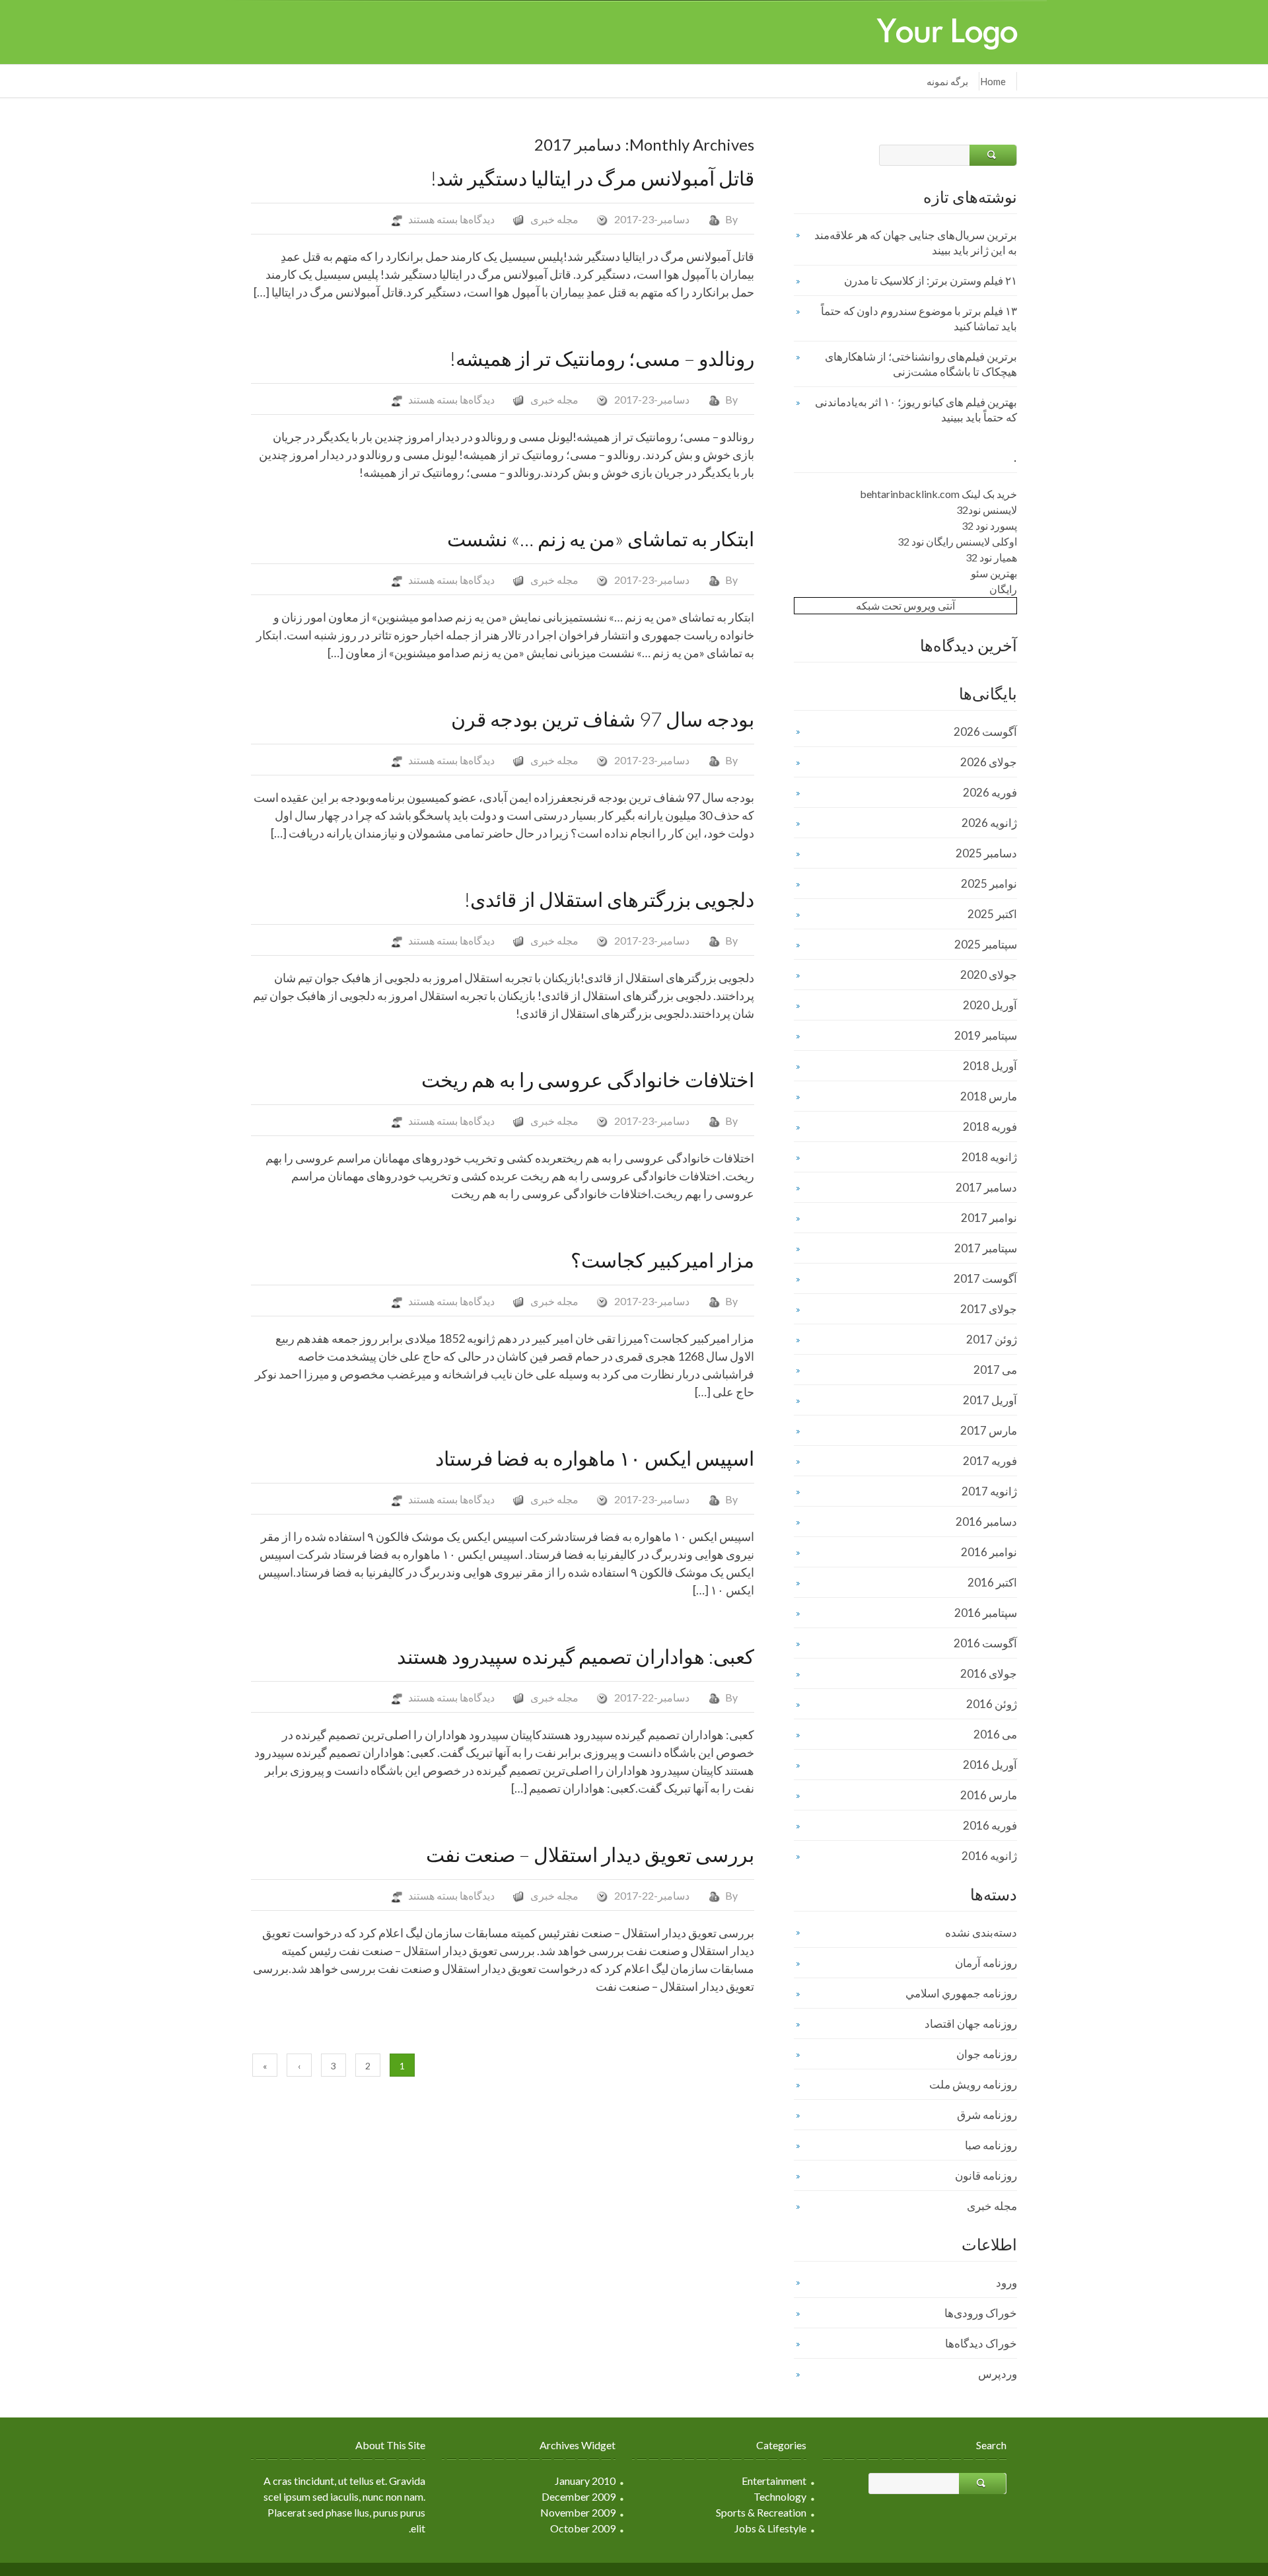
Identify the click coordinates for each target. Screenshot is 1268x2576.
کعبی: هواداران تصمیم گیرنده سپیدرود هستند (576, 1656)
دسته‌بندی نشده (981, 1932)
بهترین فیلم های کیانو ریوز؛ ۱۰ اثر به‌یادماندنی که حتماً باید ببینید (916, 410)
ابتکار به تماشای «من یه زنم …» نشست (601, 538)
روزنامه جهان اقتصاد (971, 2023)
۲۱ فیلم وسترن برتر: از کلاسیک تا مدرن (931, 280)
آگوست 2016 (985, 1643)
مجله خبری (554, 219)
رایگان (1003, 589)
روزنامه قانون (986, 2175)
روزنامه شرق (987, 2115)
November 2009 (578, 2512)
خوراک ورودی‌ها (981, 2313)
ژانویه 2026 (989, 823)
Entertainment (774, 2481)
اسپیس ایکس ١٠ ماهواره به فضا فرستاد (595, 1458)
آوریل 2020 (990, 1005)
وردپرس (998, 2374)
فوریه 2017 (990, 1461)
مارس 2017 (989, 1430)
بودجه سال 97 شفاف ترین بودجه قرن (603, 719)
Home (993, 81)
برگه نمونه (947, 81)
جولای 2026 (989, 762)
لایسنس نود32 (987, 510)
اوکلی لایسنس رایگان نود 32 (957, 541)
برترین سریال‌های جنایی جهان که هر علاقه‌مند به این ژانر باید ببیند (916, 242)
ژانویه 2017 (989, 1491)
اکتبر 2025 (992, 914)
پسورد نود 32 (989, 525)
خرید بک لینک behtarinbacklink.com (938, 494)
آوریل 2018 (990, 1066)
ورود (1006, 2282)
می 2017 (995, 1370)
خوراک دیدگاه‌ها (981, 2343)
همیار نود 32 (991, 557)
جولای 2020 (989, 975)
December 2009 (579, 2496)
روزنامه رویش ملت (973, 2084)
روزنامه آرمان (986, 1963)
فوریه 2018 (990, 1127)
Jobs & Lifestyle (770, 2528)
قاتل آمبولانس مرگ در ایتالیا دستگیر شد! (592, 178)
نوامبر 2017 (989, 1218)
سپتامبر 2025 (986, 944)
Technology (780, 2496)
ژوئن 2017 (992, 1339)
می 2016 (995, 1734)
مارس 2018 (989, 1096)
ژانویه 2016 (989, 1856)
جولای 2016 (989, 1673)
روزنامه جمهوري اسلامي (961, 1993)
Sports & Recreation (761, 2512)
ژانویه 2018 (989, 1157)
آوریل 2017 (990, 1400)
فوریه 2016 (990, 1825)
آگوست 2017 (985, 1278)
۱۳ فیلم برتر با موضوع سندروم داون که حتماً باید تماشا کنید (919, 318)
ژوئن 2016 (992, 1704)
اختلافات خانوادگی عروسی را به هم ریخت (588, 1079)
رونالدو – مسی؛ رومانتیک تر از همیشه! (602, 358)
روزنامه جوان (987, 2054)
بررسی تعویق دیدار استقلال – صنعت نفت (590, 1854)
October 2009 (583, 2528)
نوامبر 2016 (989, 1552)
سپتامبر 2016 (986, 1613)
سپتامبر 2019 (986, 1035)
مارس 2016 (989, 1795)
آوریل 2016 (990, 1765)
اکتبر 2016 (992, 1582)
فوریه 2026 (990, 792)
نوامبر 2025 (989, 883)
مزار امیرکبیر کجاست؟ (662, 1260)
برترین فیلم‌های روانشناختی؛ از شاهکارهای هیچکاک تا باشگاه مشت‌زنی (921, 364)
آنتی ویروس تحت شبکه (905, 605)
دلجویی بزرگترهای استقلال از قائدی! (609, 899)
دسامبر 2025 (986, 853)
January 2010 (585, 2481)
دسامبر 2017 (986, 1187)
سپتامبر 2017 (986, 1248)
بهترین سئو (994, 573)
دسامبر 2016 (986, 1521)
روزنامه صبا (991, 2145)
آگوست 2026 (985, 732)
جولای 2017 (989, 1309)
